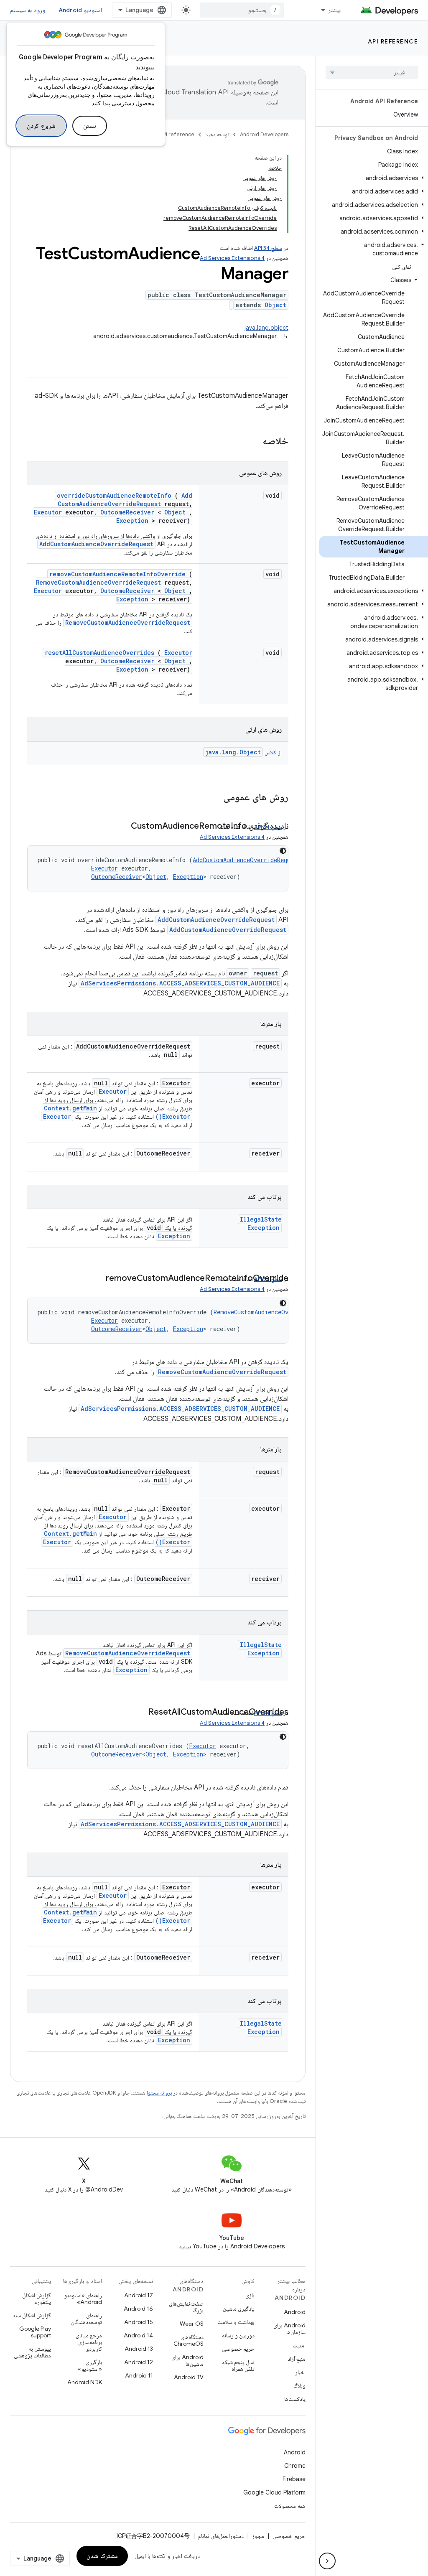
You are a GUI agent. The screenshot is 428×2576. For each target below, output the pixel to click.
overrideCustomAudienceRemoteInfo (114, 495)
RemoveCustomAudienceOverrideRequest (98, 582)
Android (295, 2312)
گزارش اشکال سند (32, 2315)
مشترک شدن (102, 2556)
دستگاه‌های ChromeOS (189, 2340)
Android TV (189, 2377)
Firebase (294, 2479)
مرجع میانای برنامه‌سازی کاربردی (89, 2342)
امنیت (299, 2345)
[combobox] (242, 10)
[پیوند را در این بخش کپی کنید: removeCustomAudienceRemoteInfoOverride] (97, 1279)
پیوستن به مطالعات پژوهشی (32, 2352)
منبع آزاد (297, 2359)
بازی (250, 2295)
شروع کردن (41, 126)
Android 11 (139, 2375)
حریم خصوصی (238, 2349)
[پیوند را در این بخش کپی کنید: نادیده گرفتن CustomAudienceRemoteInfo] (122, 827)
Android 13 (139, 2349)
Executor (48, 512)
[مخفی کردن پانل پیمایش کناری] (327, 2561)
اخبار (300, 2372)
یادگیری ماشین (239, 2309)
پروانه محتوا (159, 2093)
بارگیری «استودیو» (90, 2365)
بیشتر (334, 10)
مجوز (258, 2536)
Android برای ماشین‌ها (187, 2360)
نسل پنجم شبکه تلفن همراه (238, 2365)
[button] (373, 178)
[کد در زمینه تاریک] (283, 851)
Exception (132, 521)
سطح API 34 (268, 248)
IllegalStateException (261, 1223)
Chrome (295, 2466)
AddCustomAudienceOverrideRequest (125, 500)
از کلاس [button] (243, 752)
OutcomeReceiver (127, 512)
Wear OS (192, 2324)
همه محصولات (290, 2506)
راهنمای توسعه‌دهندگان (87, 2319)
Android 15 (139, 2322)
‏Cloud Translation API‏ (195, 92)
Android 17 (139, 2295)
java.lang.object (266, 328)
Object (275, 305)
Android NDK (85, 2382)
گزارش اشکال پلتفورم (37, 2299)
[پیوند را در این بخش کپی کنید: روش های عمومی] (212, 798)
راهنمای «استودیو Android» (83, 2299)
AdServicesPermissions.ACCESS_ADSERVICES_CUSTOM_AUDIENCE (180, 983)
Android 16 (138, 2309)
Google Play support (35, 2332)
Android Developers (264, 134)
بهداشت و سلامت (236, 2322)
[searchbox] (372, 72)
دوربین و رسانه (238, 2335)
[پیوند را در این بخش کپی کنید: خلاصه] (252, 442)
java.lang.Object (233, 752)
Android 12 (139, 2362)
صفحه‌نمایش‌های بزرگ (186, 2307)
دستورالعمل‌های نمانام (221, 2536)
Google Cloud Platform (274, 2492)
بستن (90, 126)
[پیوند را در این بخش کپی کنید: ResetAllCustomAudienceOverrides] (140, 1713)
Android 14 (138, 2335)
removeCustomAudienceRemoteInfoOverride (117, 574)
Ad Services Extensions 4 (232, 258)
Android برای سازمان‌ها (289, 2329)
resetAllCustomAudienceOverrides (99, 653)
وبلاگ (299, 2385)
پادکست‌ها (295, 2399)
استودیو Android (80, 10)
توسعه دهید (217, 134)
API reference (393, 41)
